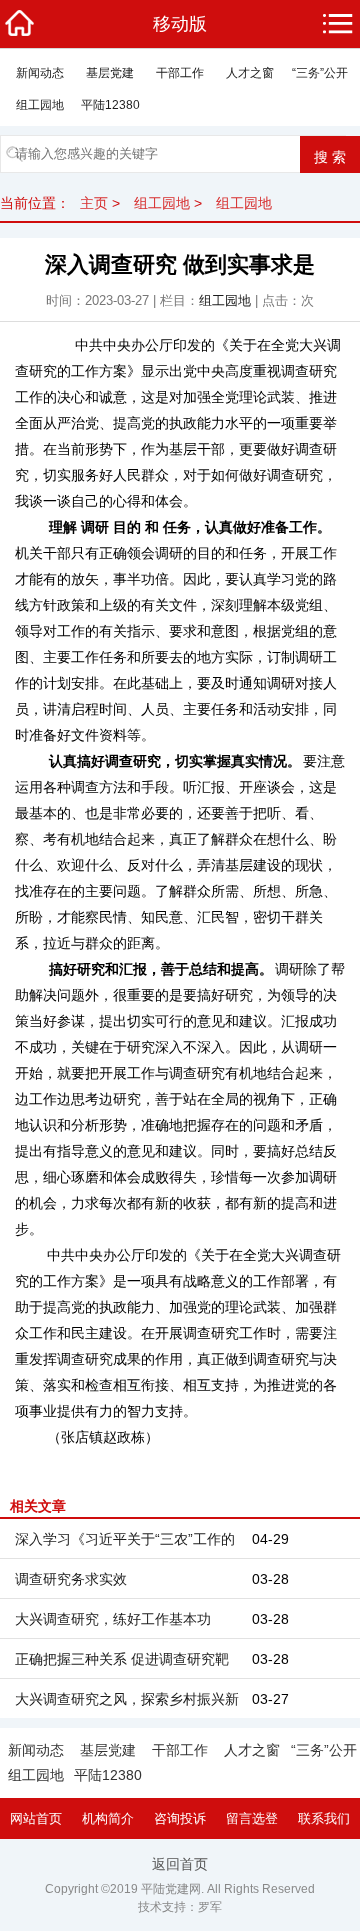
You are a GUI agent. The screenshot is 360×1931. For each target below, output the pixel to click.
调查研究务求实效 (71, 1579)
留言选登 (252, 1818)
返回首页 (180, 1864)
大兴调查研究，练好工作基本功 (113, 1619)
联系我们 (324, 1818)
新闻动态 (40, 73)
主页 (94, 203)
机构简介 (108, 1818)
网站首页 (36, 1818)
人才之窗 (250, 73)
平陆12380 (110, 105)
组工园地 (40, 105)
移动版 (180, 24)
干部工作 (180, 73)
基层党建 (110, 73)
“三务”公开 (320, 73)
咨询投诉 (180, 1818)
